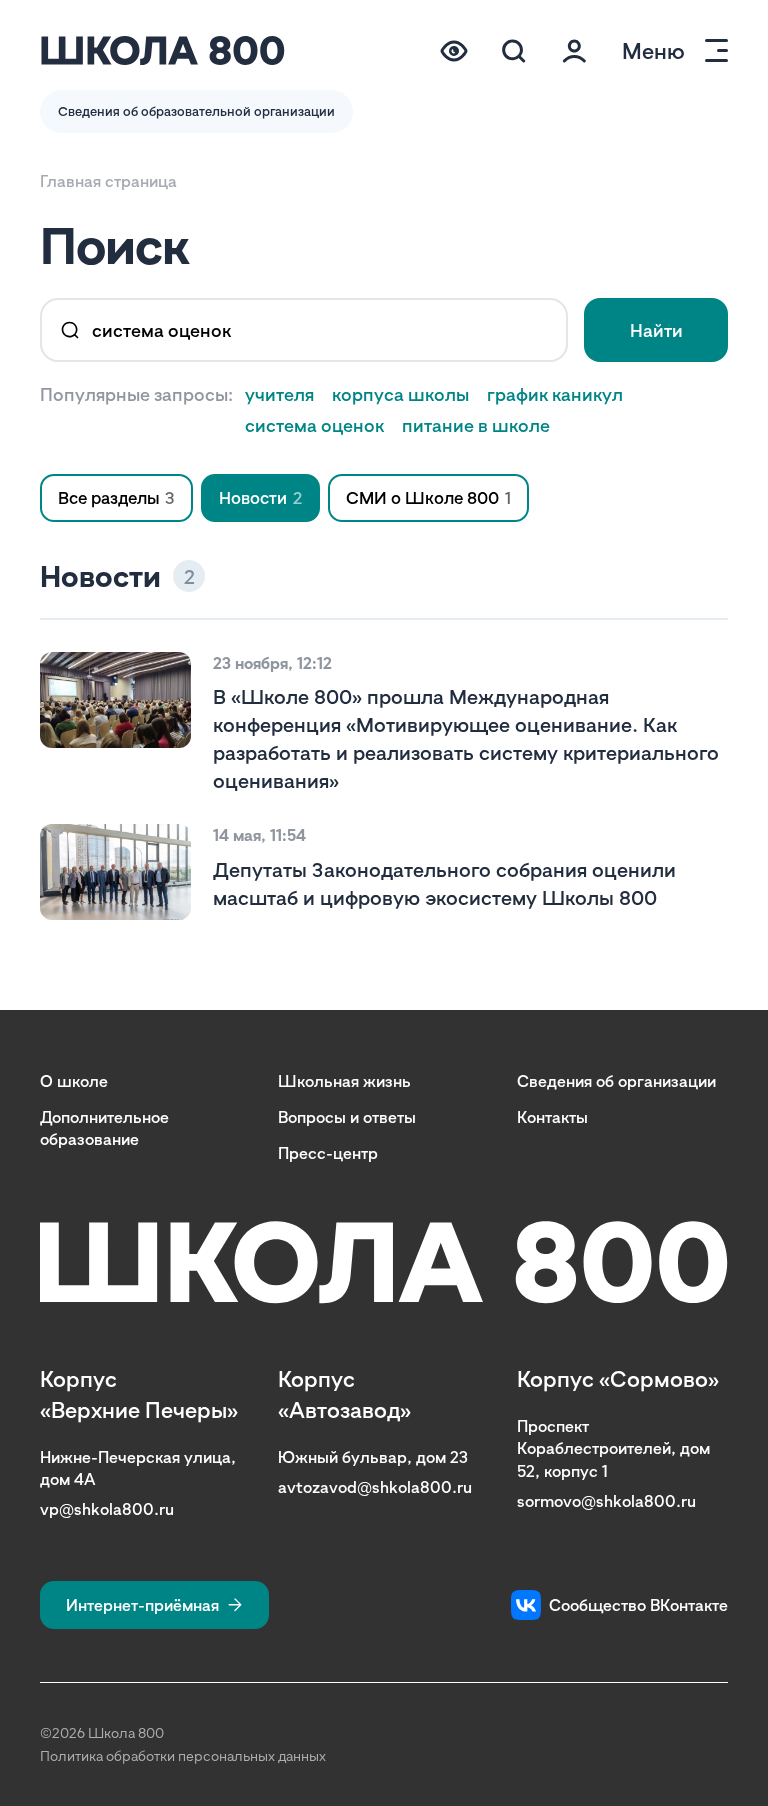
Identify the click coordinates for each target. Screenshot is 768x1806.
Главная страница (108, 181)
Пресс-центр (328, 1153)
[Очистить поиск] (538, 330)
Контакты (552, 1117)
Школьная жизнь (344, 1081)
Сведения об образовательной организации (196, 111)
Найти (656, 330)
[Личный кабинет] (574, 51)
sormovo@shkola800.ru (606, 1501)
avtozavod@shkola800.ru (375, 1487)
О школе (74, 1081)
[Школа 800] (163, 50)
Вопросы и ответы (347, 1117)
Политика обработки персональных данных (183, 1755)
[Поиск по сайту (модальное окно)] (514, 51)
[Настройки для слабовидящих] (454, 51)
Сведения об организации (616, 1081)
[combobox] (304, 330)
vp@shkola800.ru (107, 1509)
